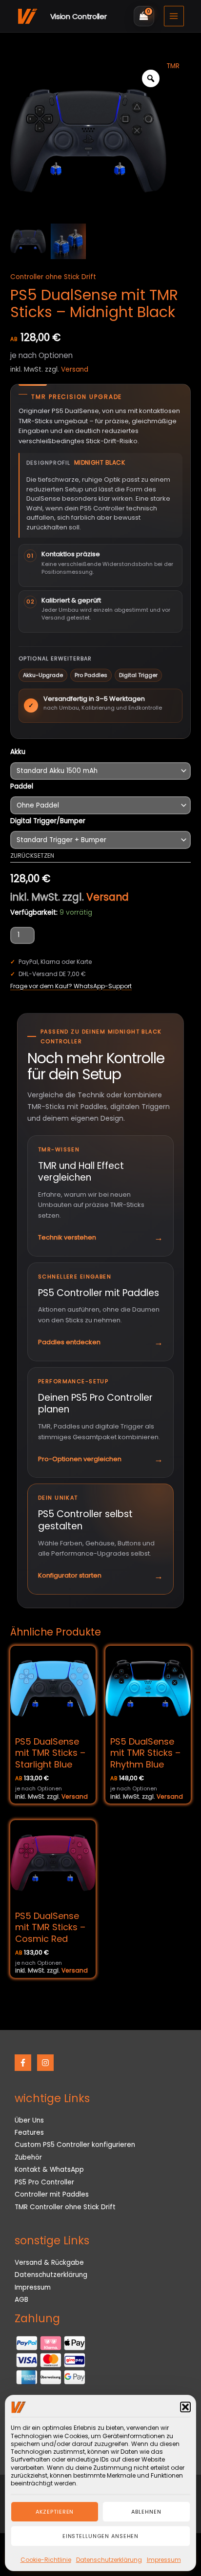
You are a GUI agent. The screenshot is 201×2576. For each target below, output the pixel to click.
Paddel (22, 786)
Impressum (164, 2560)
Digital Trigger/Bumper (48, 821)
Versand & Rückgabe (49, 2263)
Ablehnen (146, 2512)
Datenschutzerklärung (109, 2560)
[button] (185, 2407)
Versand (75, 369)
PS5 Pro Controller (44, 2182)
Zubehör (28, 2157)
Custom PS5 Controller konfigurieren (75, 2145)
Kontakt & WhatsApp (49, 2170)
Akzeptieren (55, 2512)
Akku (18, 752)
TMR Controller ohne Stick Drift (65, 2207)
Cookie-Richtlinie (46, 2560)
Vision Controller (79, 16)
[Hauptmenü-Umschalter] (174, 16)
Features (29, 2133)
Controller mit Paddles (52, 2194)
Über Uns (29, 2120)
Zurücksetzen (32, 856)
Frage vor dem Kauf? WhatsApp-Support (71, 986)
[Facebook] (23, 2063)
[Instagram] (45, 2063)
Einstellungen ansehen (100, 2536)
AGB (21, 2300)
